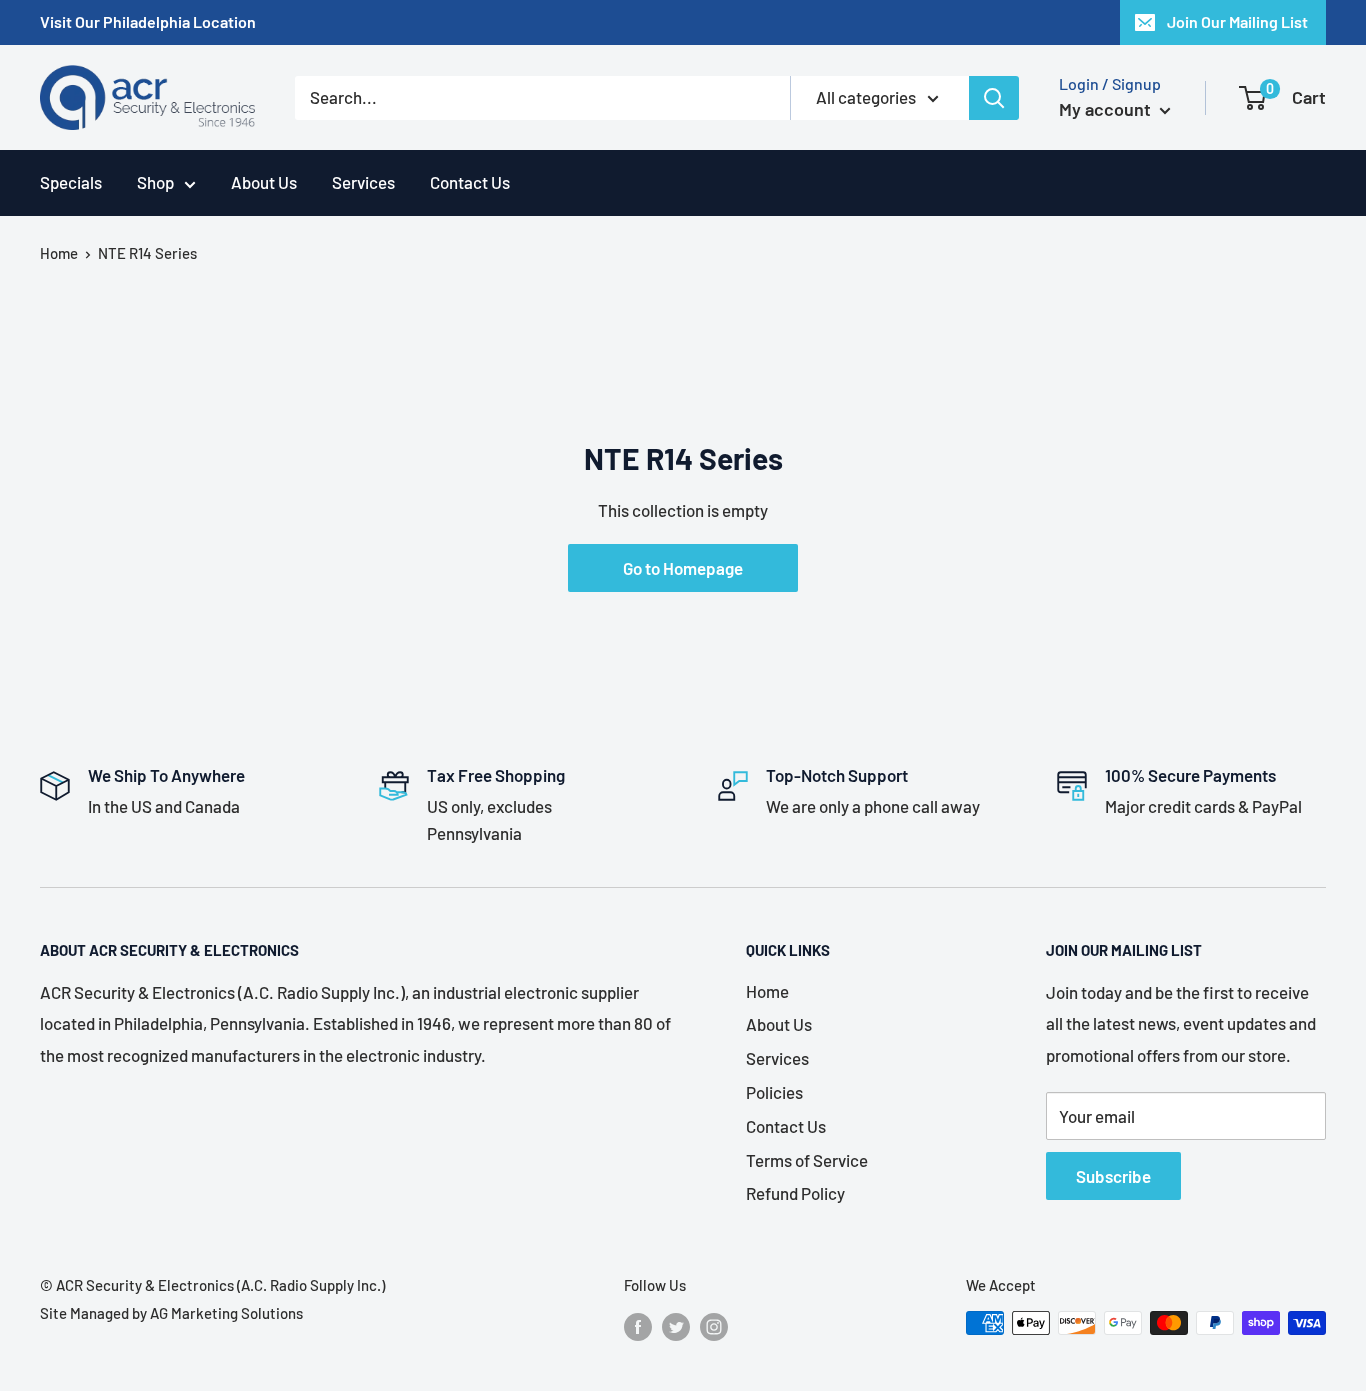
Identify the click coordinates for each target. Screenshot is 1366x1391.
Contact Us (470, 182)
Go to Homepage (683, 568)
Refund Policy (795, 1193)
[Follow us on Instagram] (714, 1326)
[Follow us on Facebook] (638, 1326)
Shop (155, 182)
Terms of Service (807, 1160)
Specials (71, 182)
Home (59, 253)
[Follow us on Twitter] (676, 1326)
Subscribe (1113, 1176)
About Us (264, 182)
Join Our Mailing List (1237, 21)
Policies (774, 1092)
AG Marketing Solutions (226, 1313)
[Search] (994, 98)
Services (363, 182)
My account (1107, 109)
